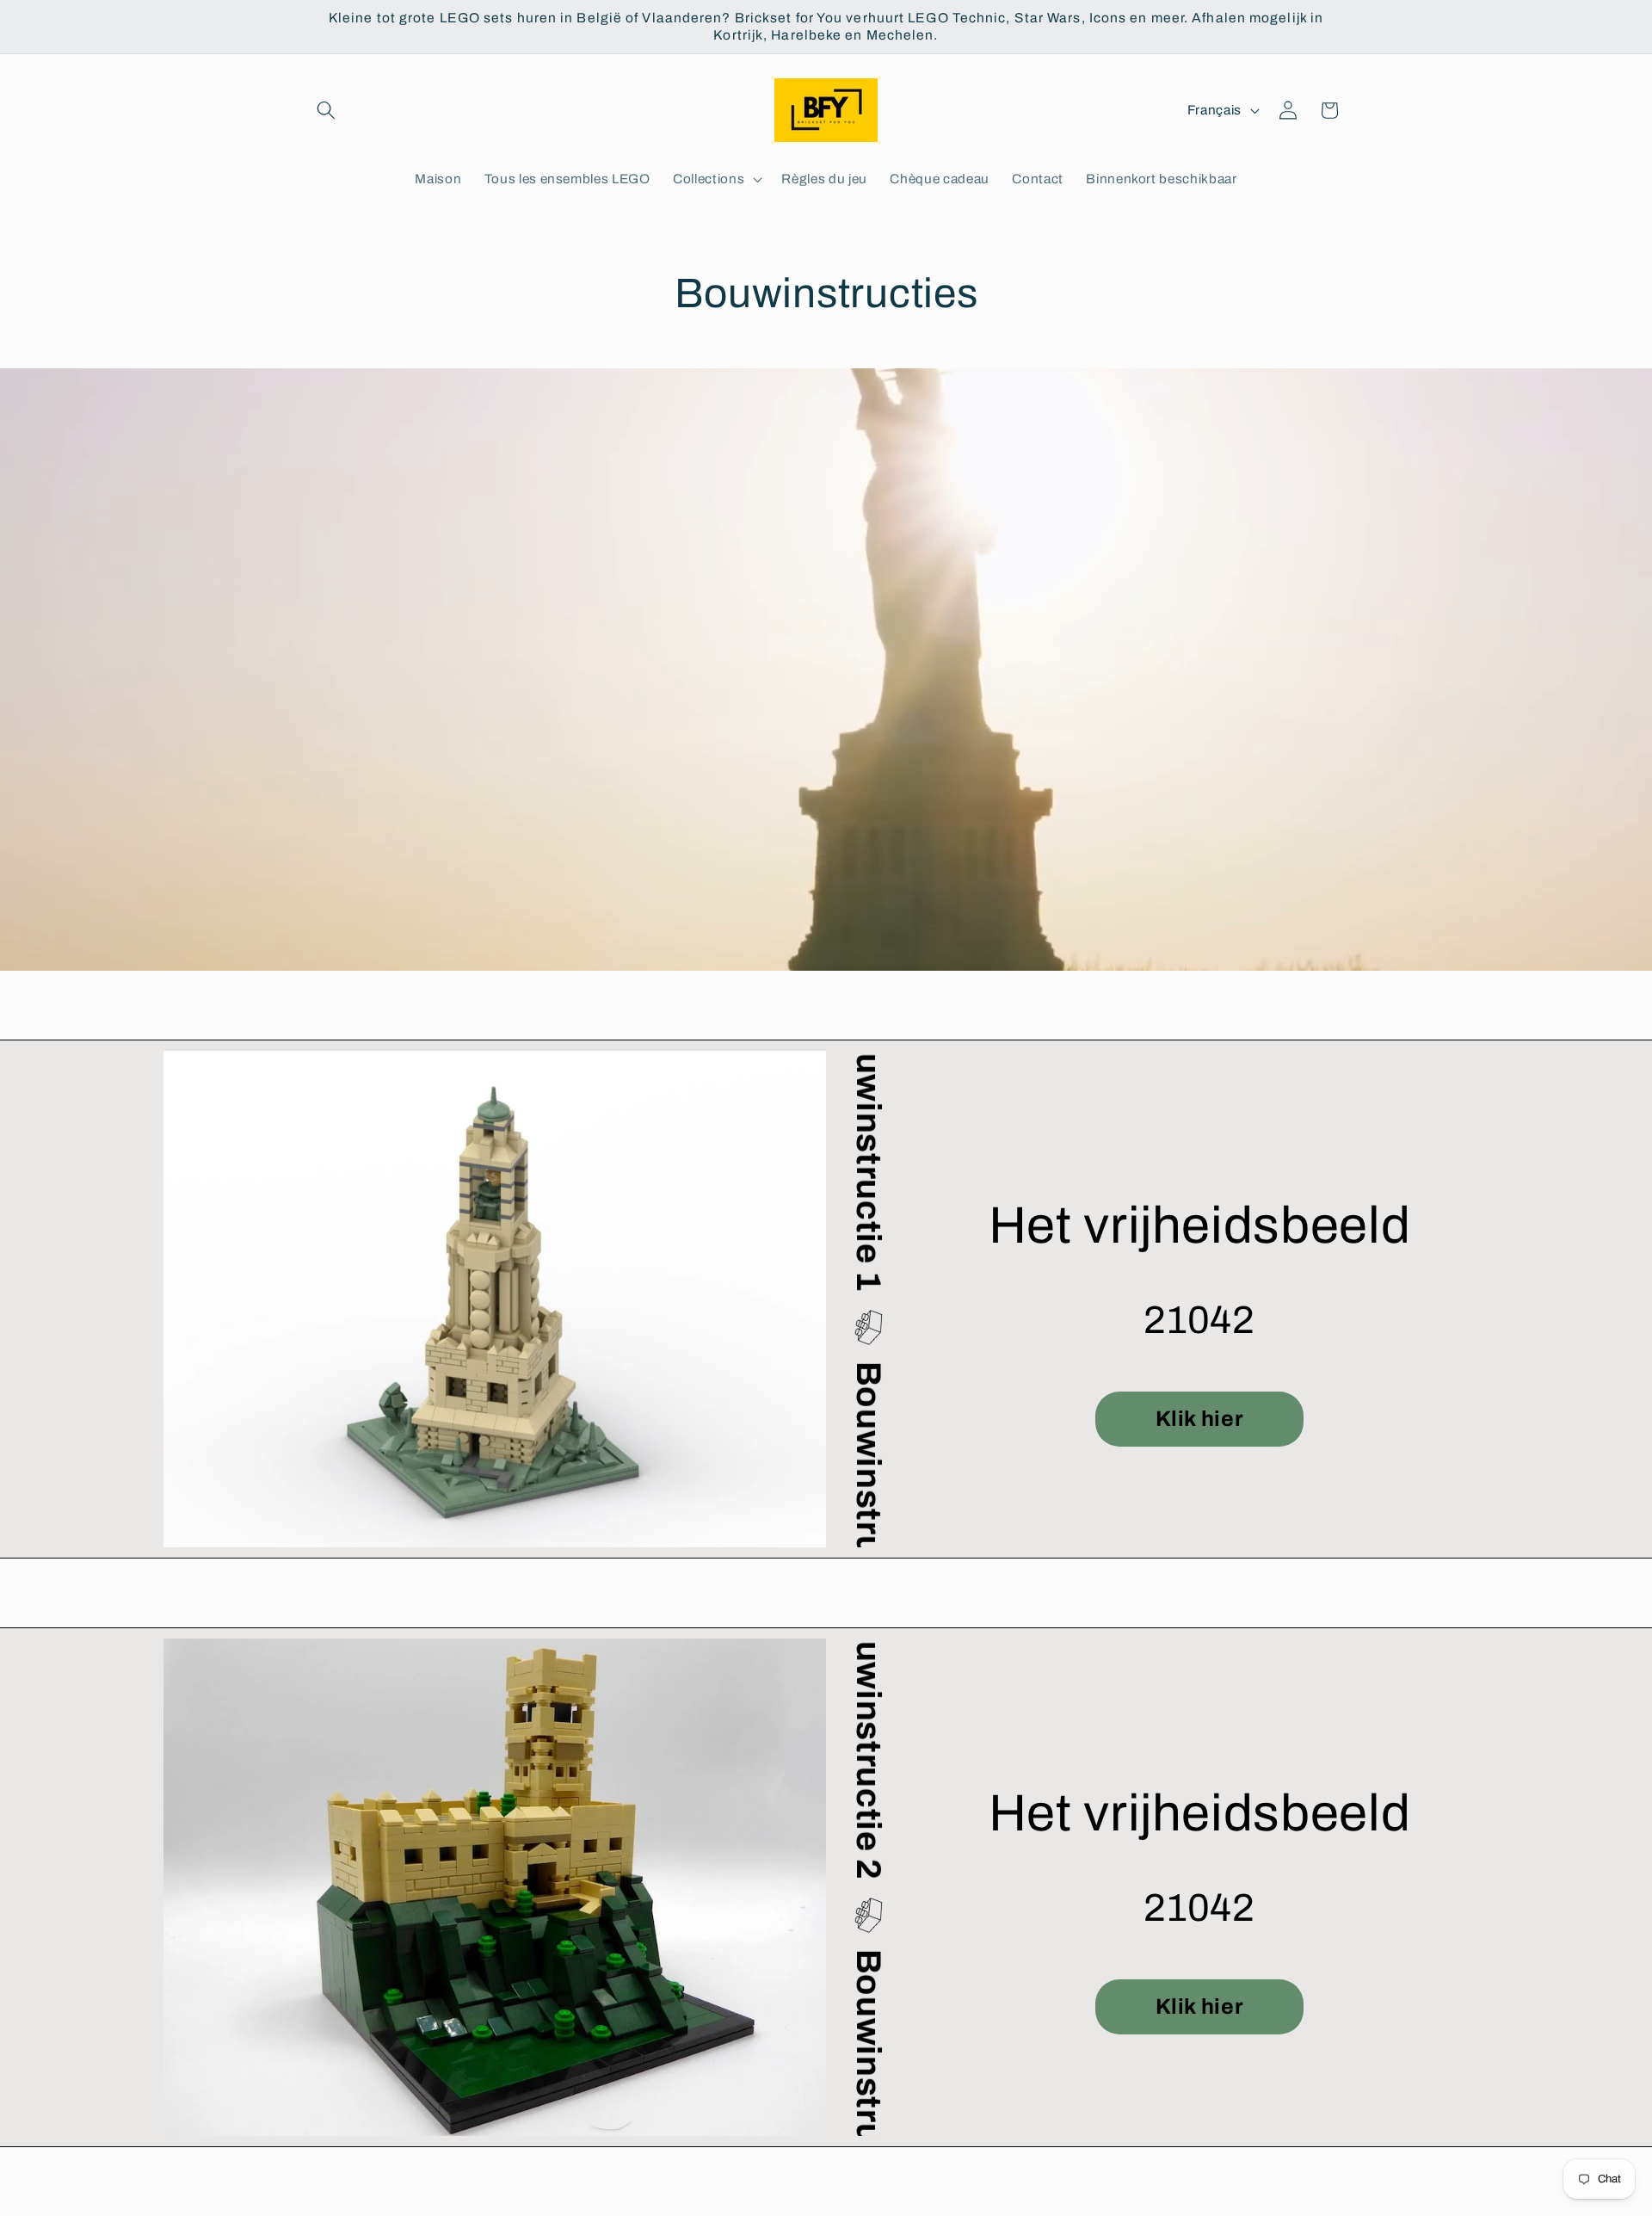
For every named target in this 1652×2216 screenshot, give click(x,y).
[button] (326, 110)
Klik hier (1200, 1419)
